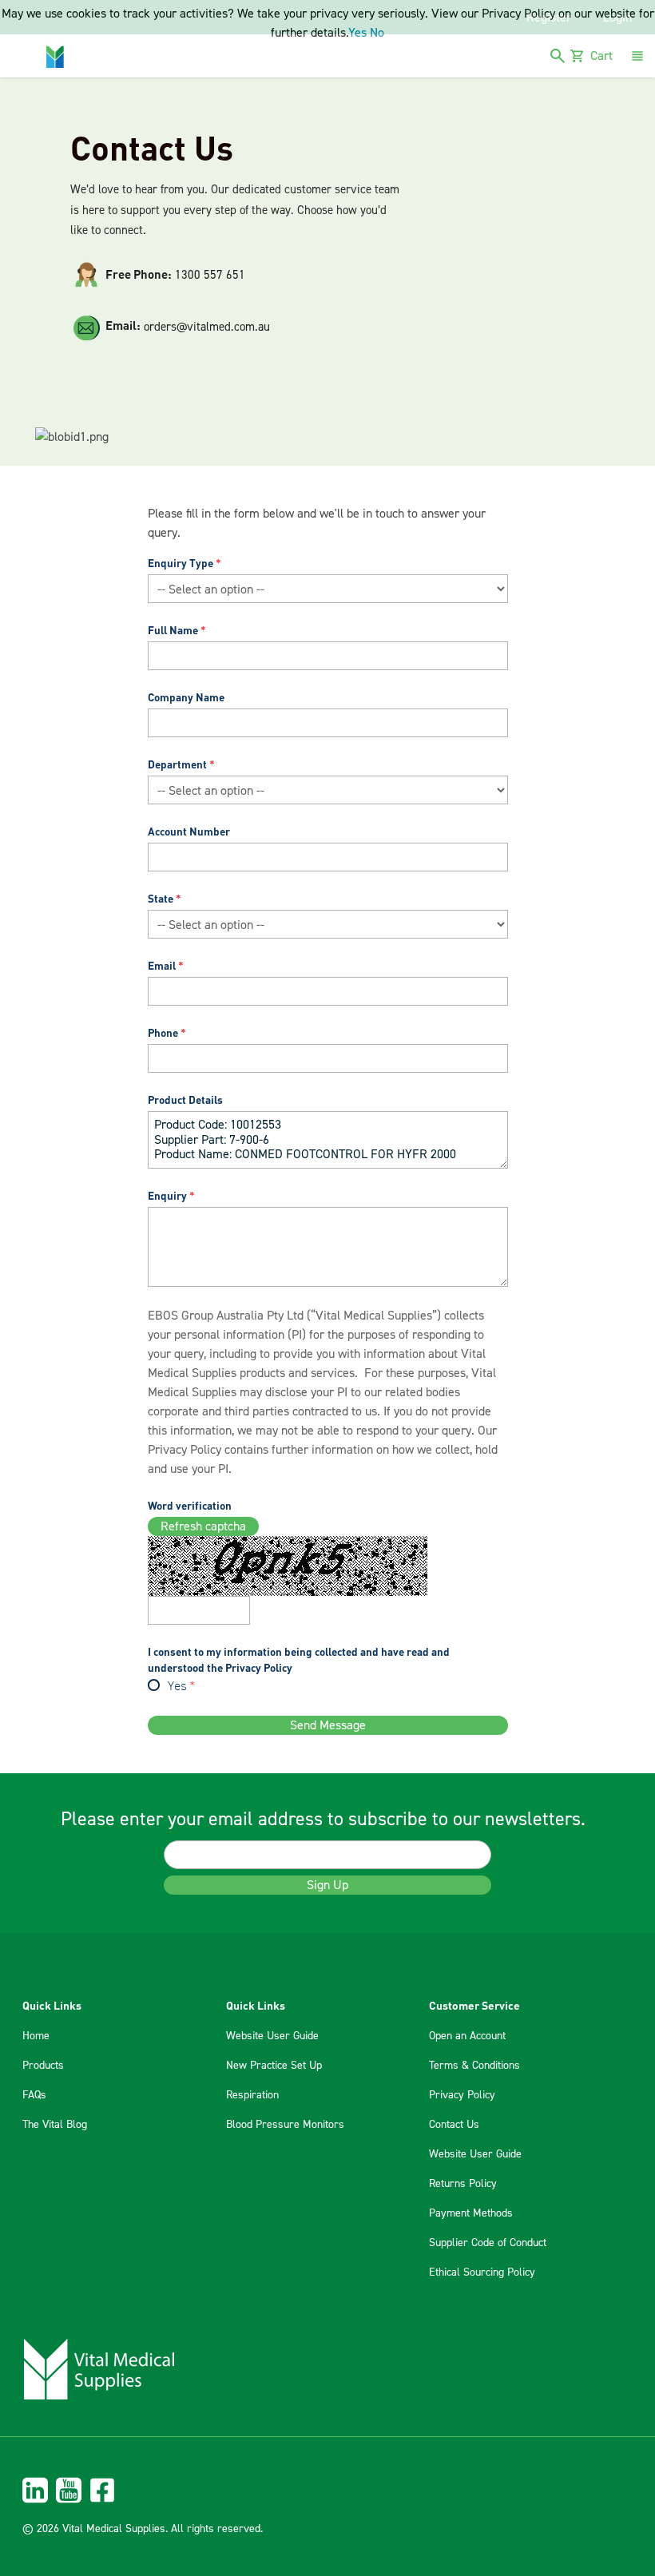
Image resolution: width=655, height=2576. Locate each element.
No (377, 33)
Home (36, 2036)
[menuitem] (327, 2490)
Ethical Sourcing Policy (482, 2272)
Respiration (252, 2095)
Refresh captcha (203, 1526)
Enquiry (167, 1195)
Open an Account (467, 2036)
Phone (163, 1032)
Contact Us (454, 2125)
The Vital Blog (55, 2125)
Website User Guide (272, 2036)
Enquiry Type (181, 563)
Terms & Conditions (474, 2066)
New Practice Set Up (274, 2066)
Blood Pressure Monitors (285, 2125)
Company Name (186, 697)
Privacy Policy (185, 1450)
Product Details (185, 1099)
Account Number (189, 831)
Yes (177, 1687)
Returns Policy (463, 2184)
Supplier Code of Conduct (488, 2243)
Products (43, 2066)
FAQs (34, 2095)
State (161, 898)
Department (177, 764)
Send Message (328, 1725)
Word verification (190, 1505)
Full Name (173, 630)
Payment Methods (471, 2213)
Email (162, 965)
